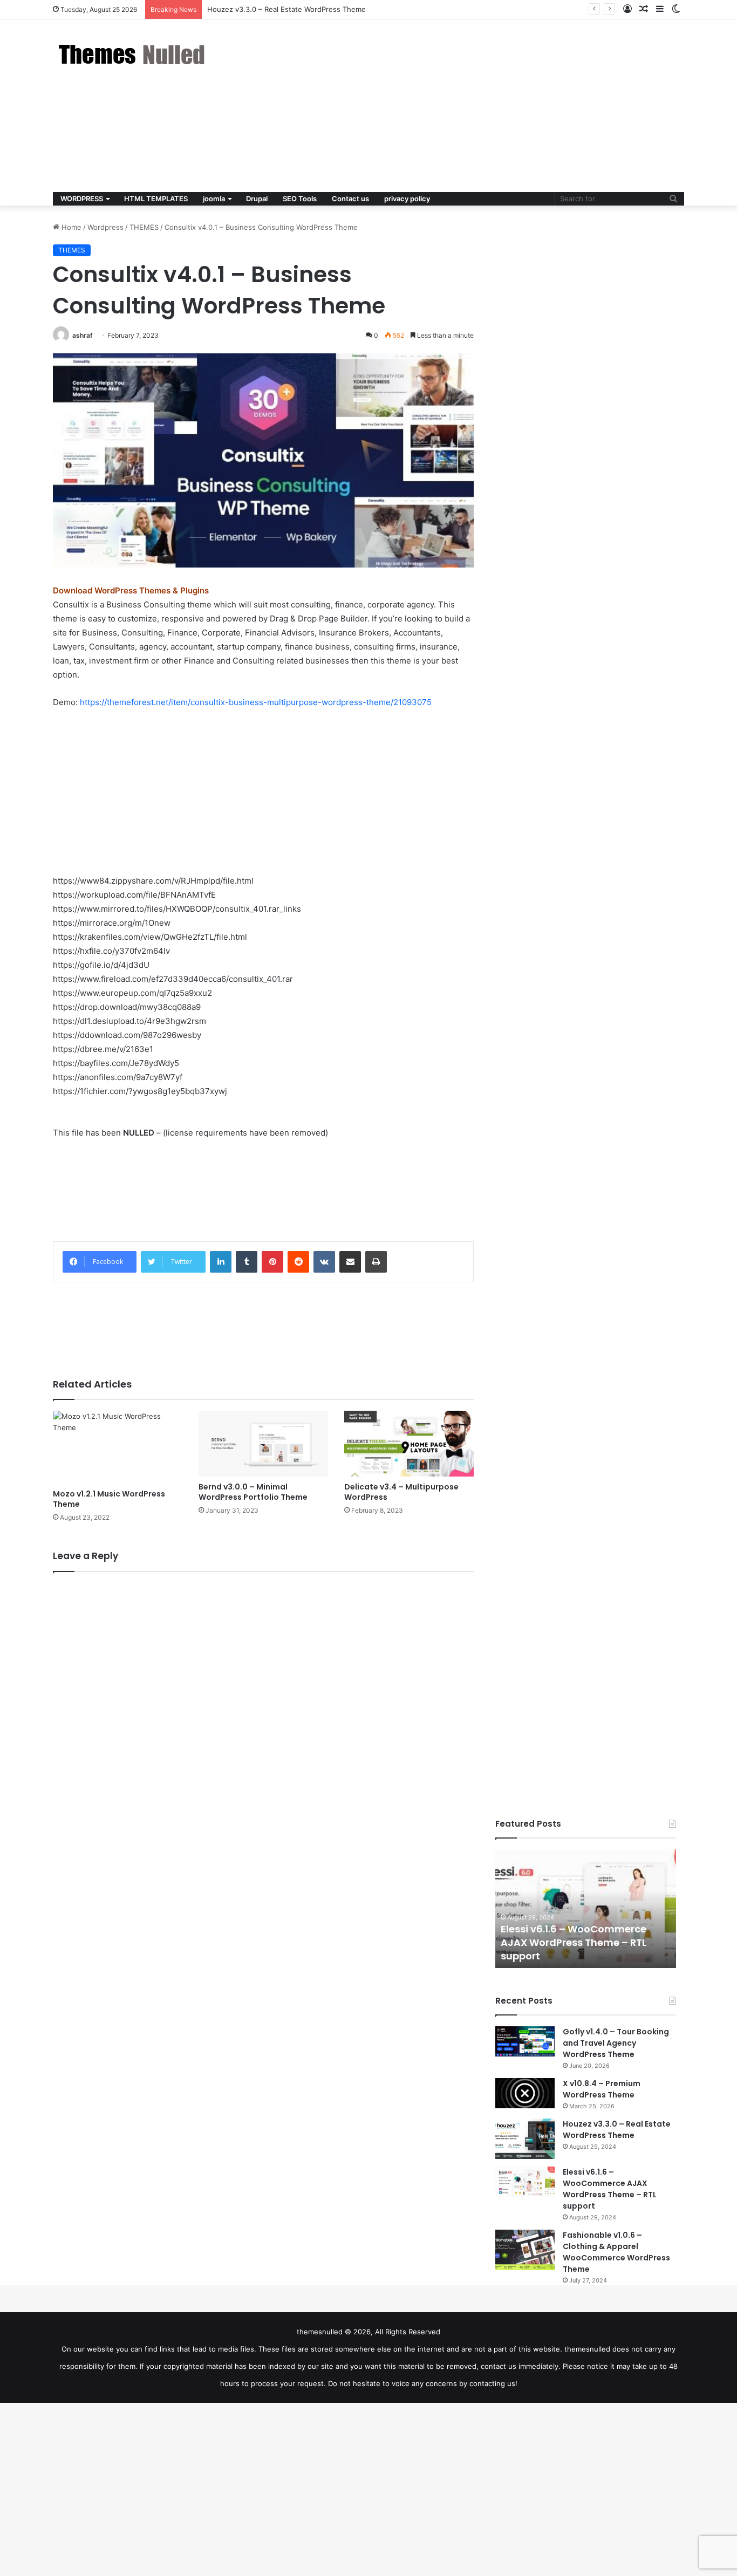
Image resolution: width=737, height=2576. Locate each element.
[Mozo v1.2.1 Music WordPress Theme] (118, 1447)
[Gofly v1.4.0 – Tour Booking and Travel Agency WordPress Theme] (525, 2041)
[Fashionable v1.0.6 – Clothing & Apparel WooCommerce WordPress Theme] (525, 2250)
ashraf (83, 335)
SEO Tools (300, 199)
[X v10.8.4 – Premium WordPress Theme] (525, 2093)
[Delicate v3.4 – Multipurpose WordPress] (409, 1444)
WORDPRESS (82, 199)
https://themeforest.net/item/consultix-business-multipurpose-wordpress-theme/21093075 (256, 702)
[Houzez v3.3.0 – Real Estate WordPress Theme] (525, 2139)
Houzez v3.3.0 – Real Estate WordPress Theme (617, 2130)
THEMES (144, 227)
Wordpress (105, 227)
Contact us (350, 199)
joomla (214, 199)
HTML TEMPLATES (156, 199)
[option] (586, 1909)
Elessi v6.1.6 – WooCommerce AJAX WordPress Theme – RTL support (574, 1942)
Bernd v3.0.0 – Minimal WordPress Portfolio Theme (253, 1492)
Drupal (257, 199)
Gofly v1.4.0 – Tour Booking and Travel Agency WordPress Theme (616, 2043)
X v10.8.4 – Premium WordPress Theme (602, 2089)
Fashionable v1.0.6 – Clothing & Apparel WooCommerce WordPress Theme (616, 2252)
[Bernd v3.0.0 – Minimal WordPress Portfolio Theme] (263, 1444)
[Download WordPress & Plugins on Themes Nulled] (134, 54)
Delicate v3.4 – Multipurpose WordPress (401, 1492)
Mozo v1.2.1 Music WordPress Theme (109, 1499)
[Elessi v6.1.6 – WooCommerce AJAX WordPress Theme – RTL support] (525, 2182)
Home (70, 227)
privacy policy (407, 199)
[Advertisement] (476, 106)
